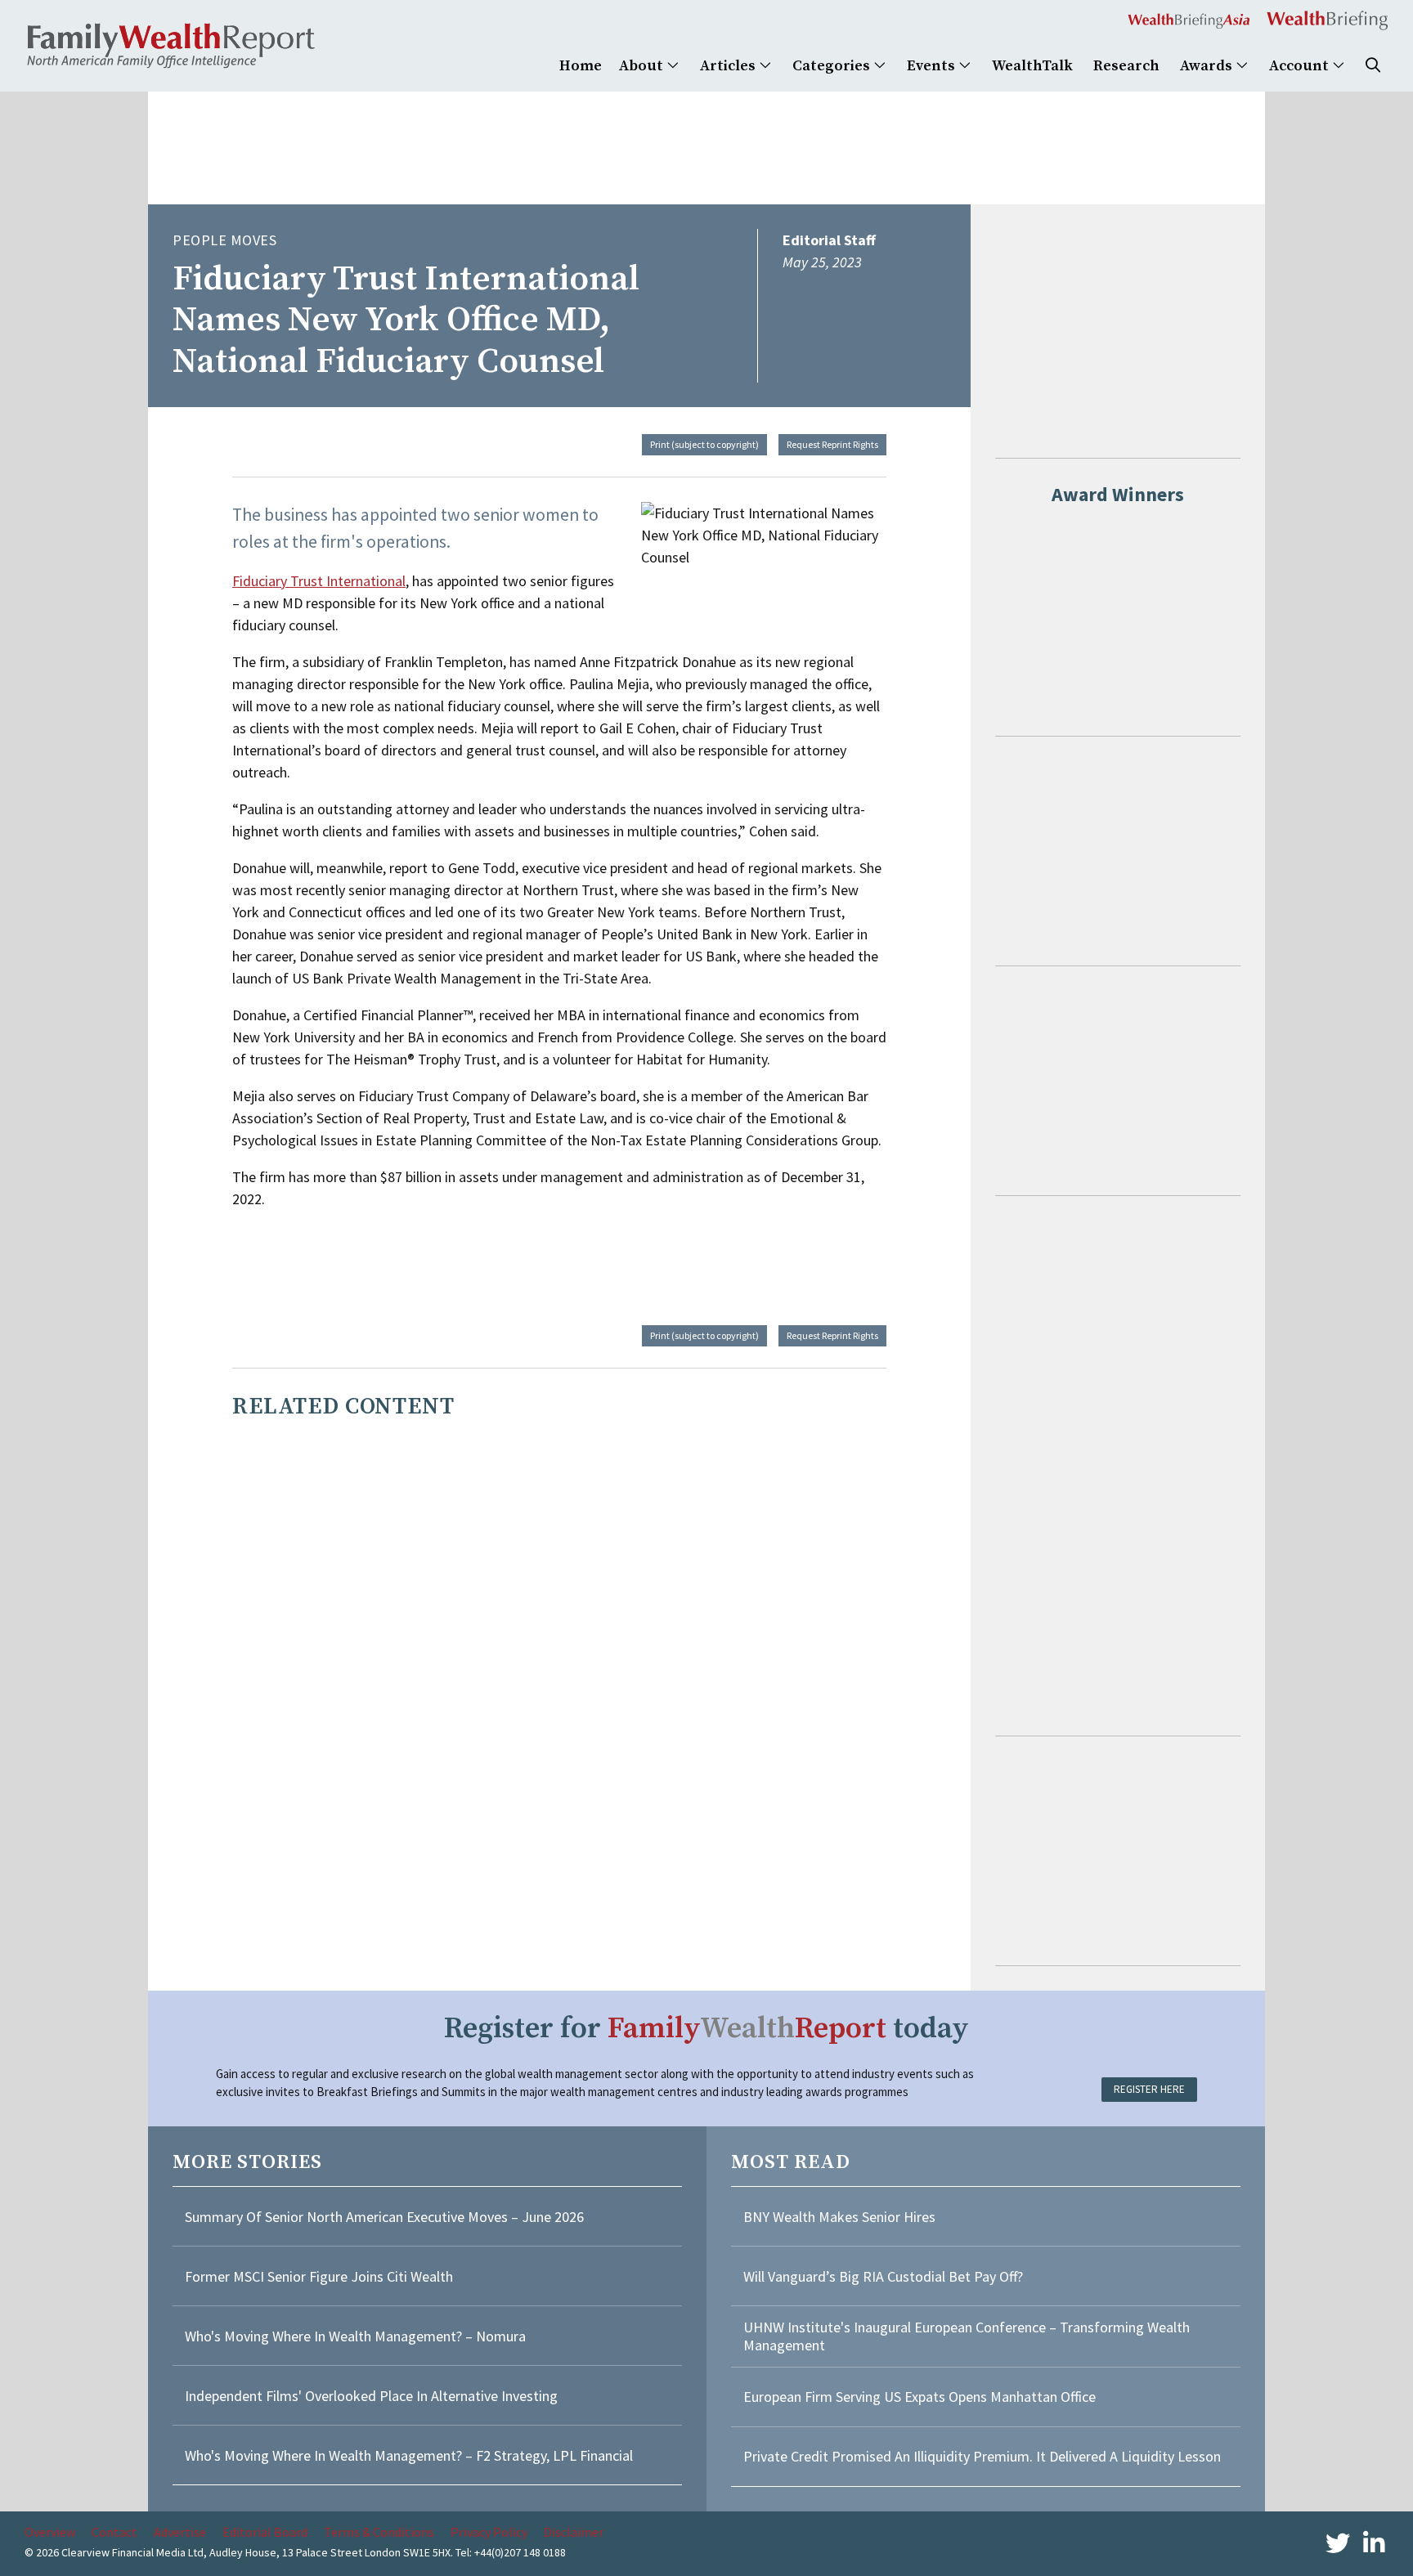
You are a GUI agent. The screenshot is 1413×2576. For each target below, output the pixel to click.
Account (1301, 66)
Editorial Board (265, 2532)
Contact (114, 2532)
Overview (50, 2532)
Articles (729, 66)
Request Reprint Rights (832, 444)
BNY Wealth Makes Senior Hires (839, 2217)
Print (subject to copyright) (704, 444)
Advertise (180, 2532)
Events (933, 66)
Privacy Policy (489, 2532)
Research (1126, 66)
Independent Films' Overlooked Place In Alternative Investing (371, 2396)
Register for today (706, 2029)
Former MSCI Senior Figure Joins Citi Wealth (319, 2276)
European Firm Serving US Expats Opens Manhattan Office (920, 2397)
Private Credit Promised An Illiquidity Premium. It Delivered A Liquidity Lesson (982, 2456)
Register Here (1149, 2089)
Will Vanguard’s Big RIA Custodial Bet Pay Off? (883, 2276)
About (643, 66)
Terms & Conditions (379, 2532)
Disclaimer (574, 2532)
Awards (1208, 66)
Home (581, 66)
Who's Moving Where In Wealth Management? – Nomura (355, 2336)
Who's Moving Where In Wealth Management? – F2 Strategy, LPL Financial (409, 2455)
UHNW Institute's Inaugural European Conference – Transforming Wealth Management (967, 2336)
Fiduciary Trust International (319, 581)
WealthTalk (1032, 66)
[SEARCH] (1373, 66)
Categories (833, 66)
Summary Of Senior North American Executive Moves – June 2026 (384, 2217)
